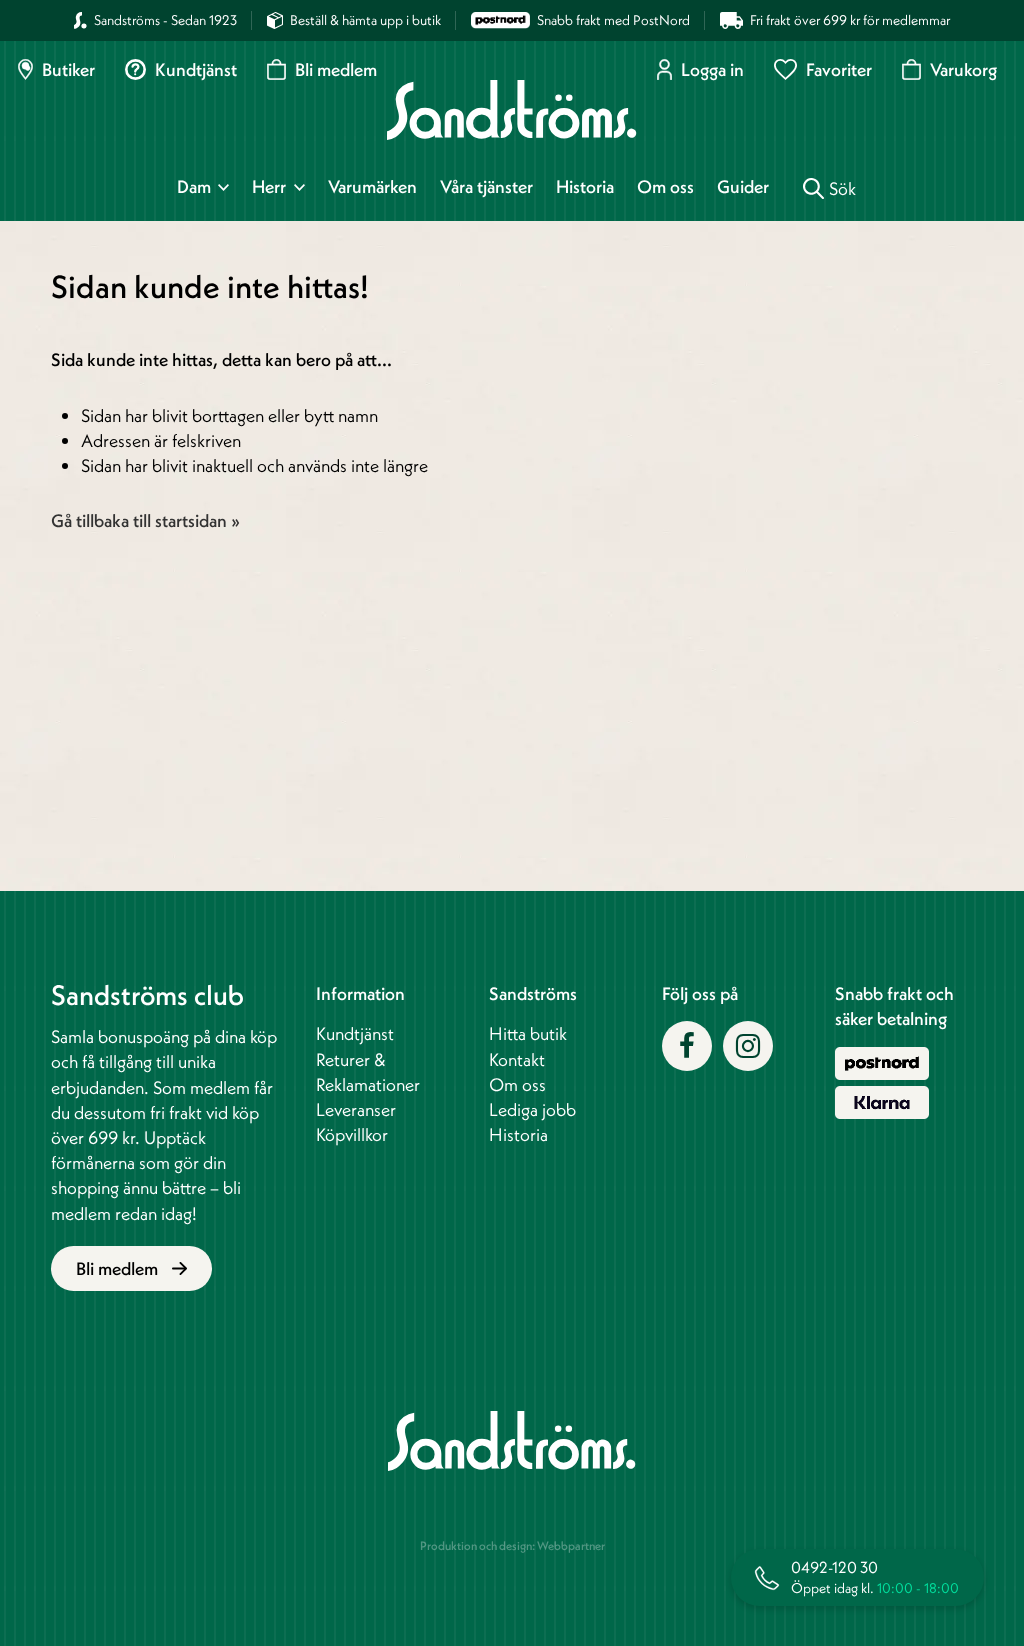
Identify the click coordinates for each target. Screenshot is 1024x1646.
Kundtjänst (196, 69)
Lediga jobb (532, 1109)
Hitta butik (528, 1033)
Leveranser (356, 1109)
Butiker (68, 69)
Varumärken (372, 187)
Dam (194, 187)
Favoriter (839, 69)
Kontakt (517, 1059)
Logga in (712, 69)
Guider (743, 187)
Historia (585, 187)
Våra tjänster (486, 187)
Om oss (665, 187)
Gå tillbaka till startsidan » (145, 520)
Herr (269, 187)
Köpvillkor (352, 1134)
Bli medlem (336, 69)
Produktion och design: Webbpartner (512, 1545)
